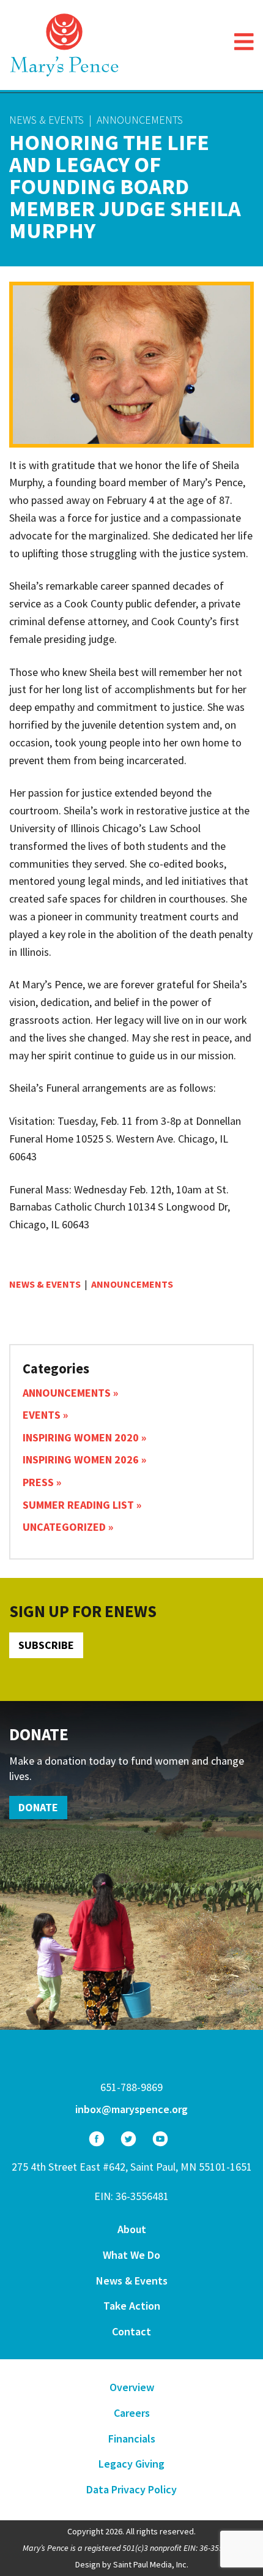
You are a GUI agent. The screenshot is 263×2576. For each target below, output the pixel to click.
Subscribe (46, 1645)
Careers (132, 2413)
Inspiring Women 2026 (81, 1459)
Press (38, 1482)
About (132, 2229)
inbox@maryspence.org (131, 2109)
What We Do (131, 2255)
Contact (131, 2331)
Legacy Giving (131, 2464)
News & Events (46, 120)
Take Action (132, 2306)
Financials (132, 2439)
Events (42, 1415)
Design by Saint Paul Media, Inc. (132, 2564)
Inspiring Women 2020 (81, 1437)
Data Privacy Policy (131, 2489)
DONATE (38, 1807)
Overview (132, 2387)
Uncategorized (64, 1527)
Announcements (140, 120)
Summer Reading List (78, 1505)
